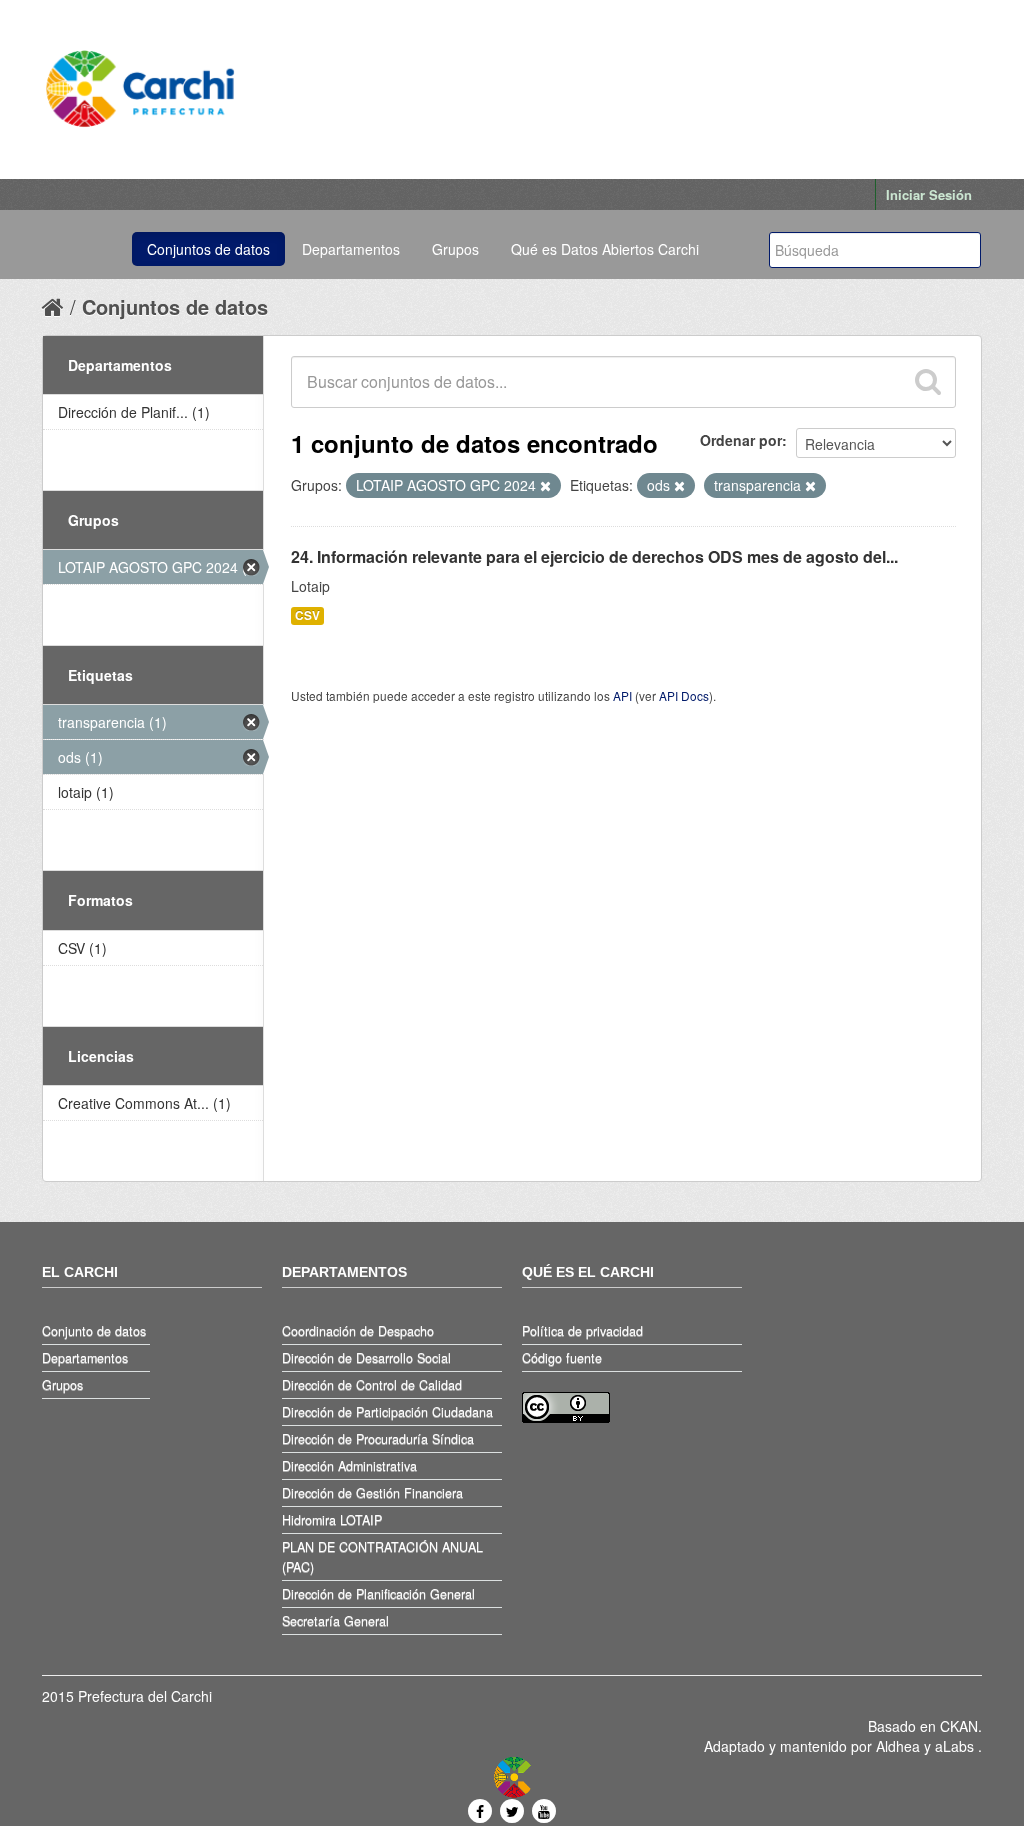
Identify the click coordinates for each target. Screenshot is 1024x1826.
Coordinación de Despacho (358, 1331)
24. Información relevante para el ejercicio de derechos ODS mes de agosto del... (594, 556)
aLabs (956, 1746)
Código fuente (562, 1358)
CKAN (959, 1726)
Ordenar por (741, 440)
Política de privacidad (582, 1331)
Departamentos (351, 249)
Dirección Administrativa (349, 1466)
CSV (307, 615)
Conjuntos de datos (208, 249)
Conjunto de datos (94, 1331)
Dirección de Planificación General (378, 1594)
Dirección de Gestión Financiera (372, 1493)
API (622, 695)
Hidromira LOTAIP (332, 1520)
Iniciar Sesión (929, 194)
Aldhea (898, 1746)
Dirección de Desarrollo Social (366, 1358)
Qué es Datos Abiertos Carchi (605, 249)
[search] (927, 382)
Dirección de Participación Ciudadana (387, 1412)
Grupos (455, 249)
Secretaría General (335, 1621)
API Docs (684, 695)
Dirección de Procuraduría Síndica (378, 1439)
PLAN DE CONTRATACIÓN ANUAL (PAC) (382, 1557)
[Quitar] (545, 486)
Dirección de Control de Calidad (372, 1385)
